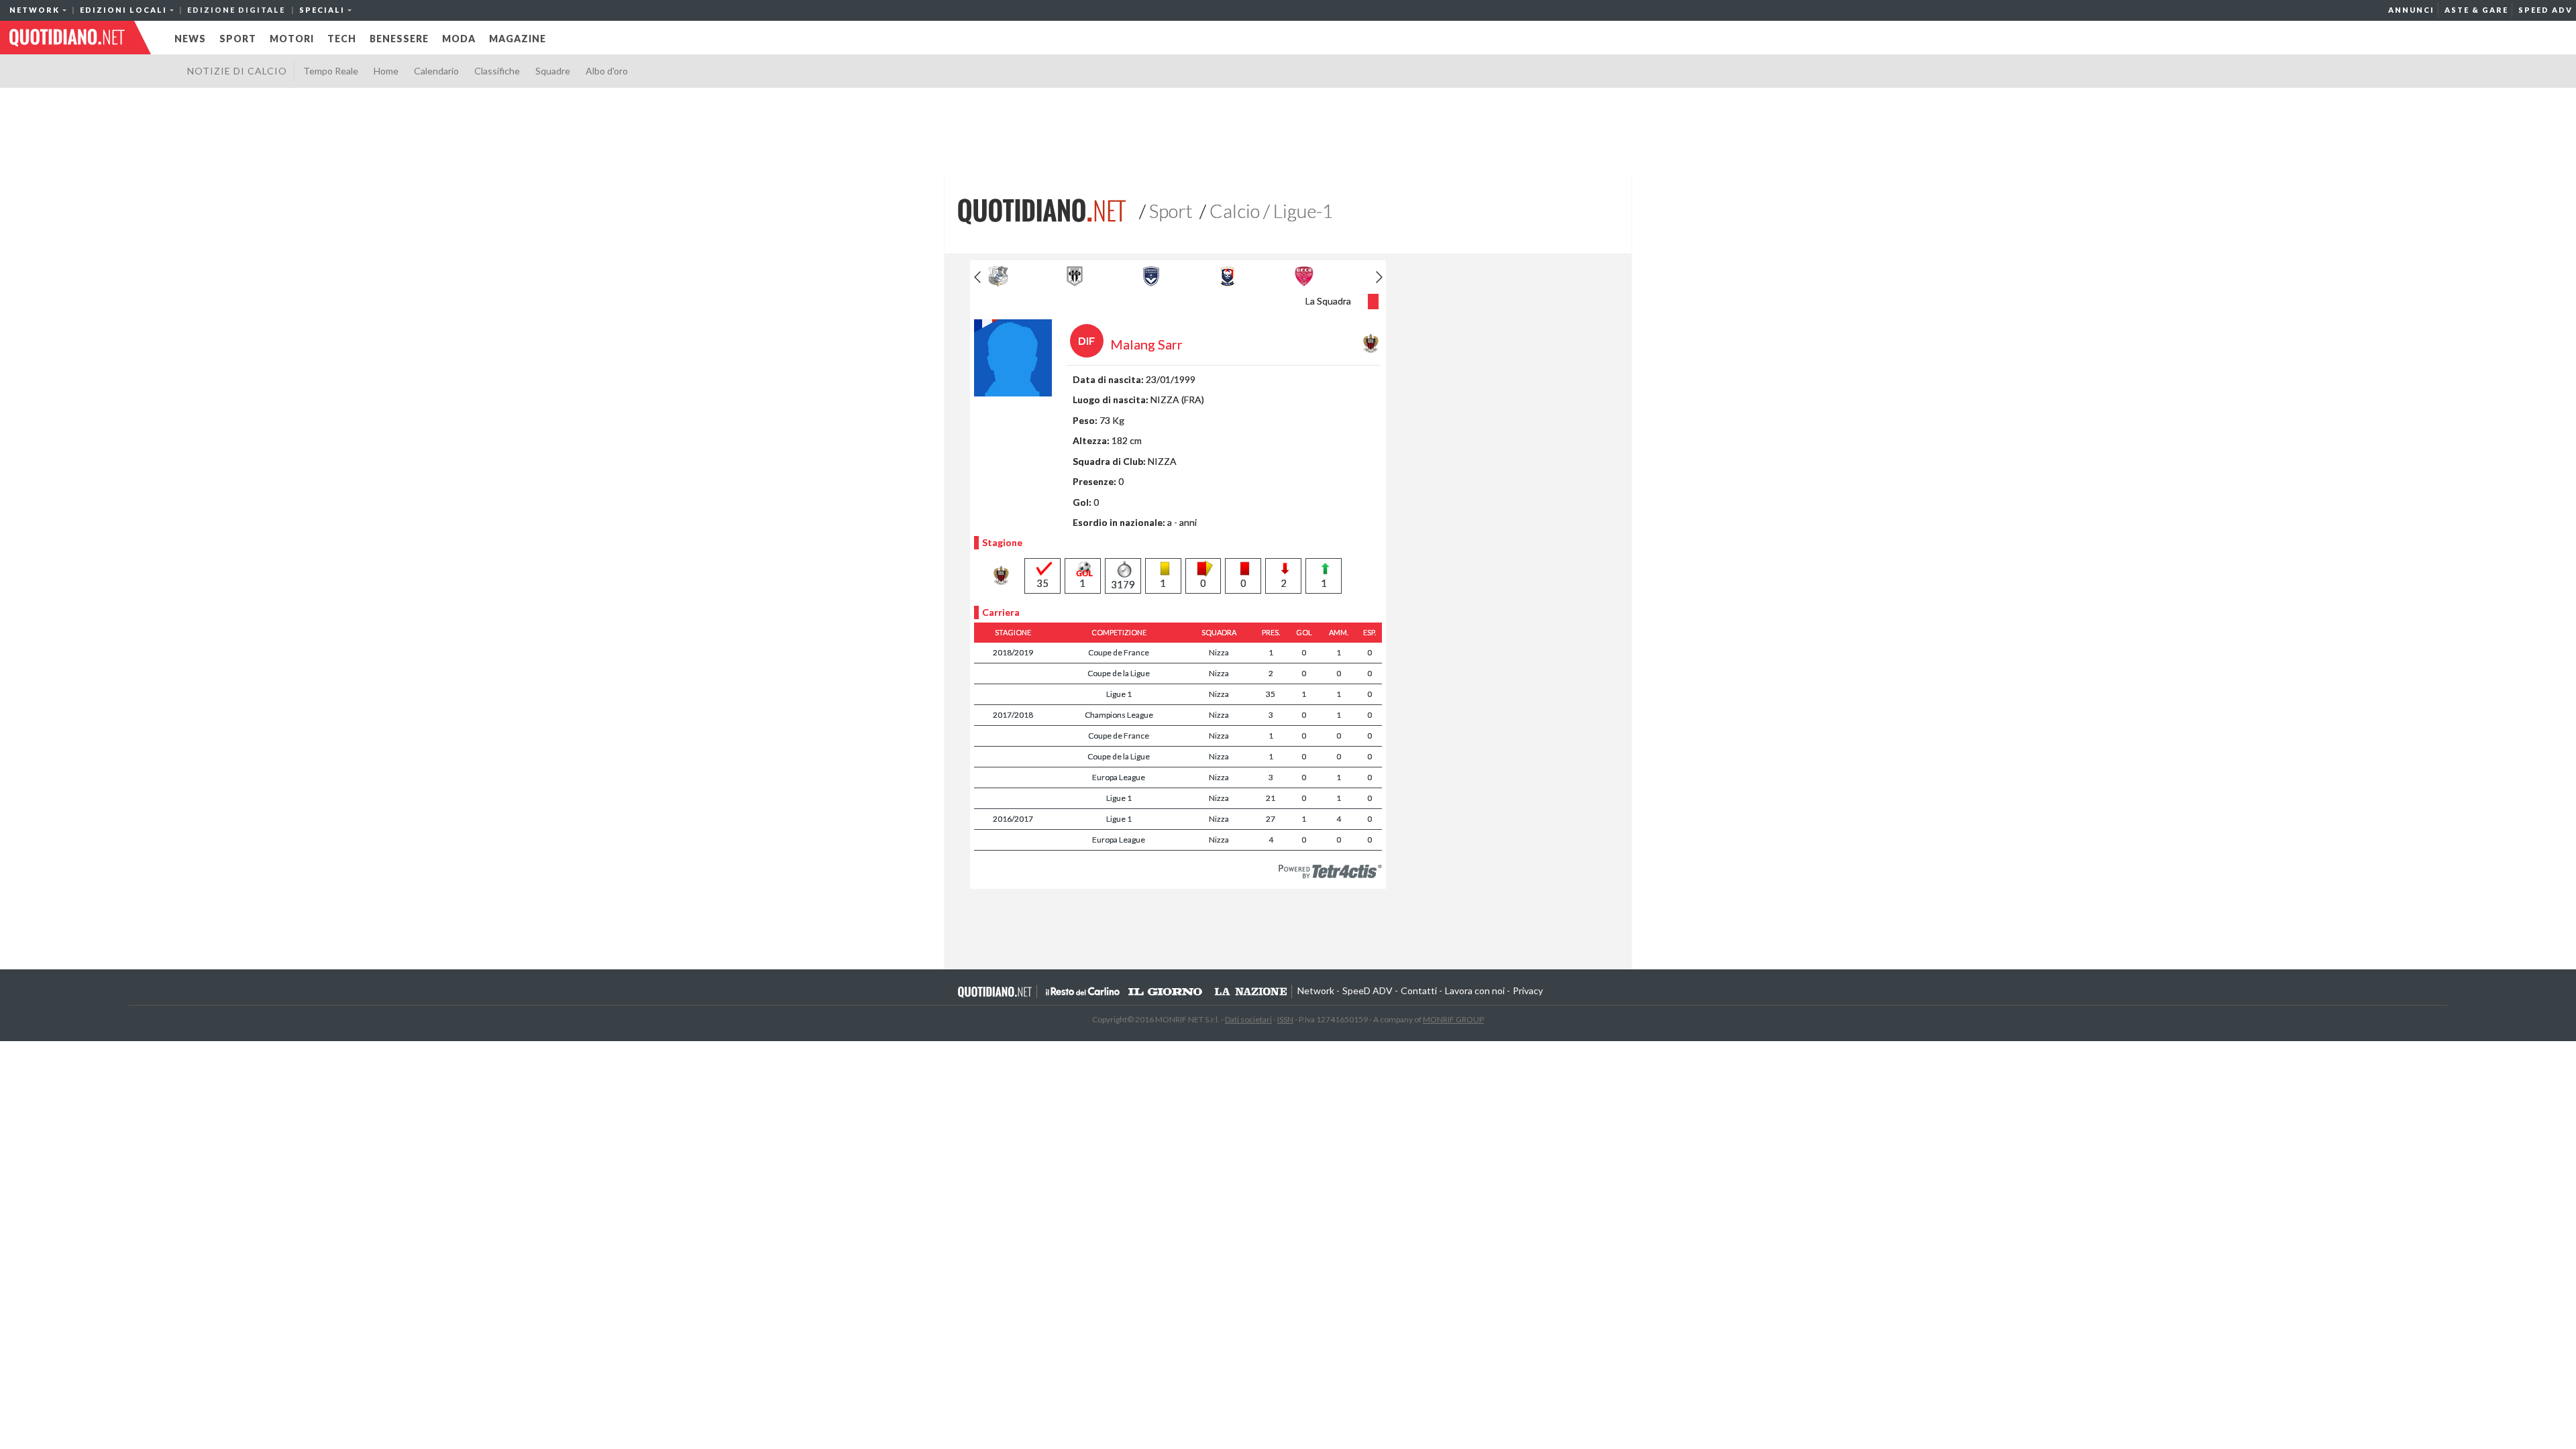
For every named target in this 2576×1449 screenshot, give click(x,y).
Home (386, 71)
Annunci (2411, 10)
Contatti (1419, 990)
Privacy (1528, 990)
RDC (1083, 991)
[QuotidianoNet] (1042, 210)
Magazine (518, 39)
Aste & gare (2476, 10)
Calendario (436, 71)
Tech (342, 39)
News (190, 39)
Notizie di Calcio (237, 71)
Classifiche (497, 71)
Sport (238, 39)
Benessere (399, 39)
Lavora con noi (1475, 990)
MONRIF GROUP (1453, 1019)
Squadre (553, 71)
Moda (459, 39)
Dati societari (1248, 1019)
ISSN (1285, 1019)
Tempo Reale (331, 71)
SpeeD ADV (2545, 10)
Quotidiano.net (995, 991)
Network (1316, 990)
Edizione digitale (236, 10)
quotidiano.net (67, 38)
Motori (292, 39)
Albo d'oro (607, 71)
